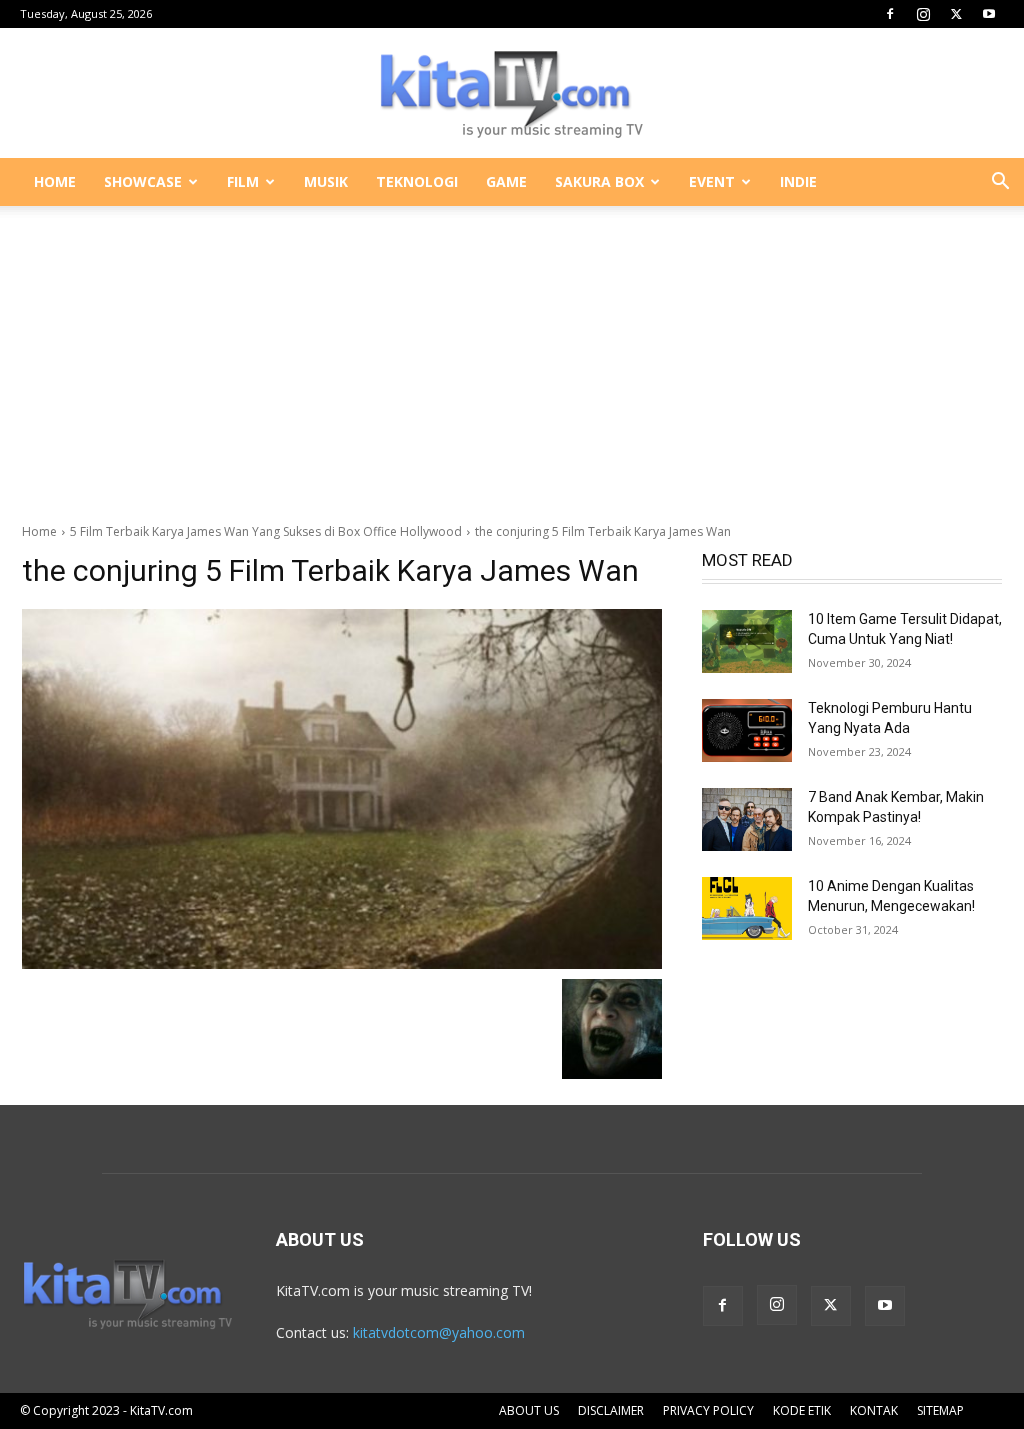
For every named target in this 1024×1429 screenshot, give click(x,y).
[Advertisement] (512, 354)
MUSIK (326, 181)
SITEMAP (940, 1410)
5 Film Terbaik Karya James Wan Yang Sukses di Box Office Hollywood (266, 531)
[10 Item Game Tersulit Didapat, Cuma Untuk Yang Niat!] (747, 641)
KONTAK (874, 1410)
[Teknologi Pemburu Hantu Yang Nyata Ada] (747, 730)
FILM (243, 181)
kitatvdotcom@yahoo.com (439, 1332)
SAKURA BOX (599, 181)
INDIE (798, 181)
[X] (956, 14)
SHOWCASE (143, 181)
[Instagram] (923, 14)
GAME (506, 181)
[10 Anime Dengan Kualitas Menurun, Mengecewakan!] (747, 908)
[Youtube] (989, 14)
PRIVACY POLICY (708, 1410)
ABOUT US (529, 1410)
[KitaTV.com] (512, 94)
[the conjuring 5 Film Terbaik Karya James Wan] (342, 789)
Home (39, 531)
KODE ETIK (802, 1410)
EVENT (712, 181)
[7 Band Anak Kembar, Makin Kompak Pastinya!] (747, 819)
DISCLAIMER (611, 1410)
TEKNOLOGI (417, 181)
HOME (55, 181)
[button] (1000, 183)
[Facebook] (890, 14)
